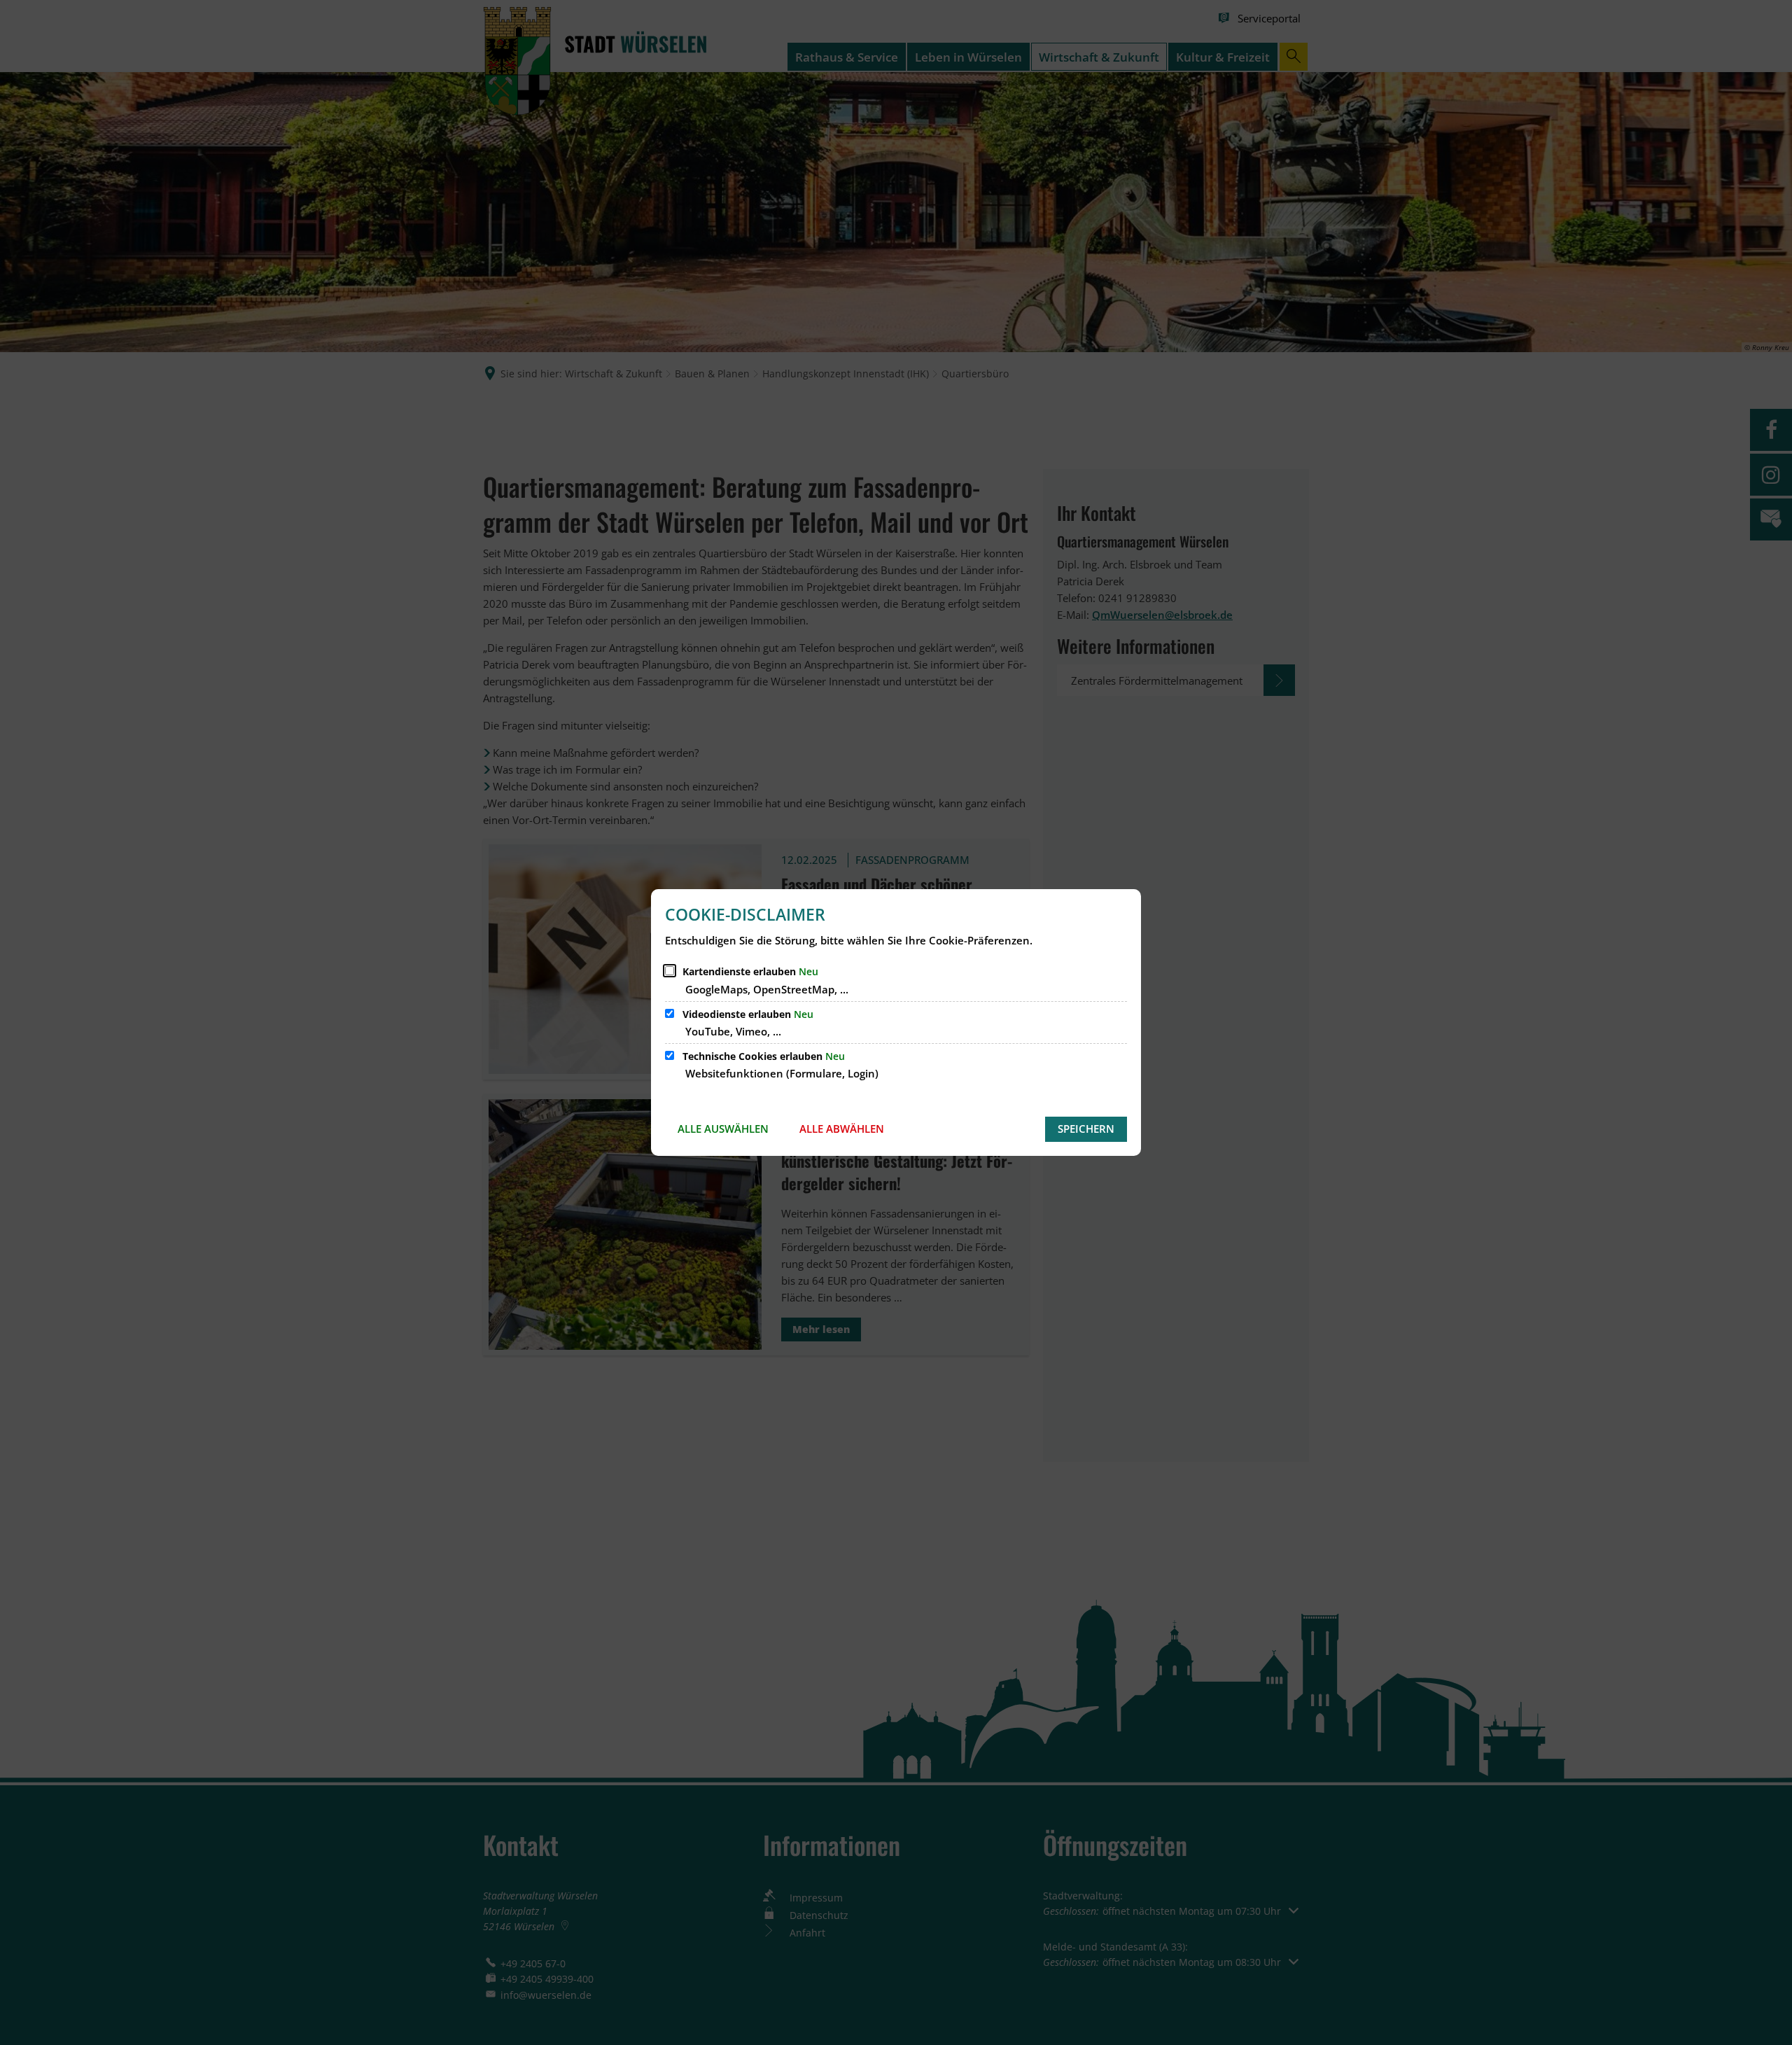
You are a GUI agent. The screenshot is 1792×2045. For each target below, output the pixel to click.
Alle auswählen (723, 1129)
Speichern (1086, 1129)
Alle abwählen (842, 1129)
